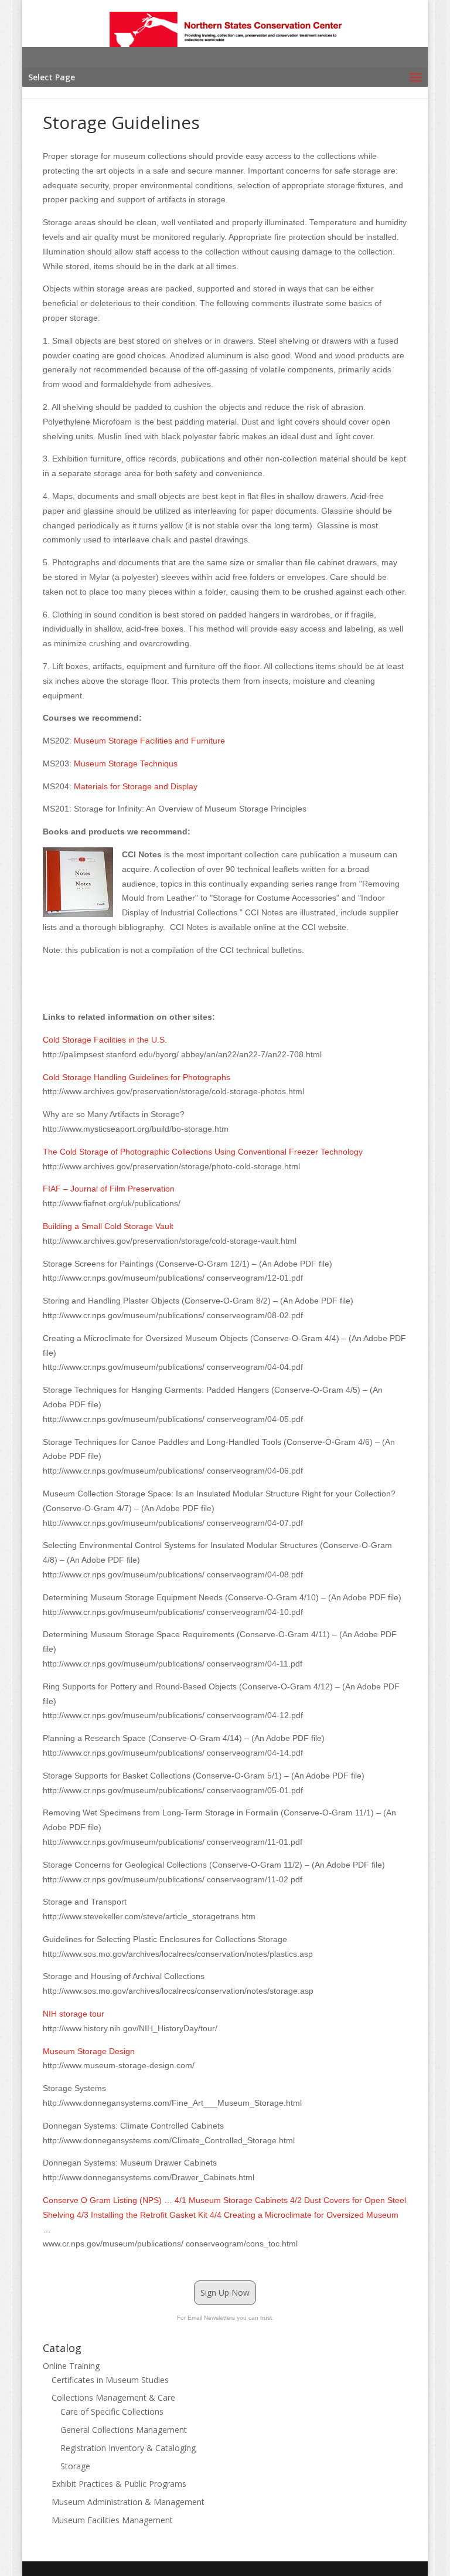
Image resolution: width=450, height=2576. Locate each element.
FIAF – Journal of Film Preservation (109, 1189)
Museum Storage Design (89, 2051)
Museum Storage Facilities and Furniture (149, 741)
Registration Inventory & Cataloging (128, 2448)
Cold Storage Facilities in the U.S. (105, 1040)
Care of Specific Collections (112, 2412)
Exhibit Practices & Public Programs (119, 2484)
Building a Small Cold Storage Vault (108, 1226)
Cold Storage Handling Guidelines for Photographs (137, 1077)
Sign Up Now (225, 2292)
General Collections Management (124, 2430)
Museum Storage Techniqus (126, 763)
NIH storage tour (74, 2014)
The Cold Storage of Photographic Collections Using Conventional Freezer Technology (203, 1152)
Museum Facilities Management (112, 2520)
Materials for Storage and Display (136, 786)
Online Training (71, 2366)
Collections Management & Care (113, 2397)
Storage (75, 2466)
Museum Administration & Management (128, 2502)
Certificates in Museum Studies (110, 2380)
